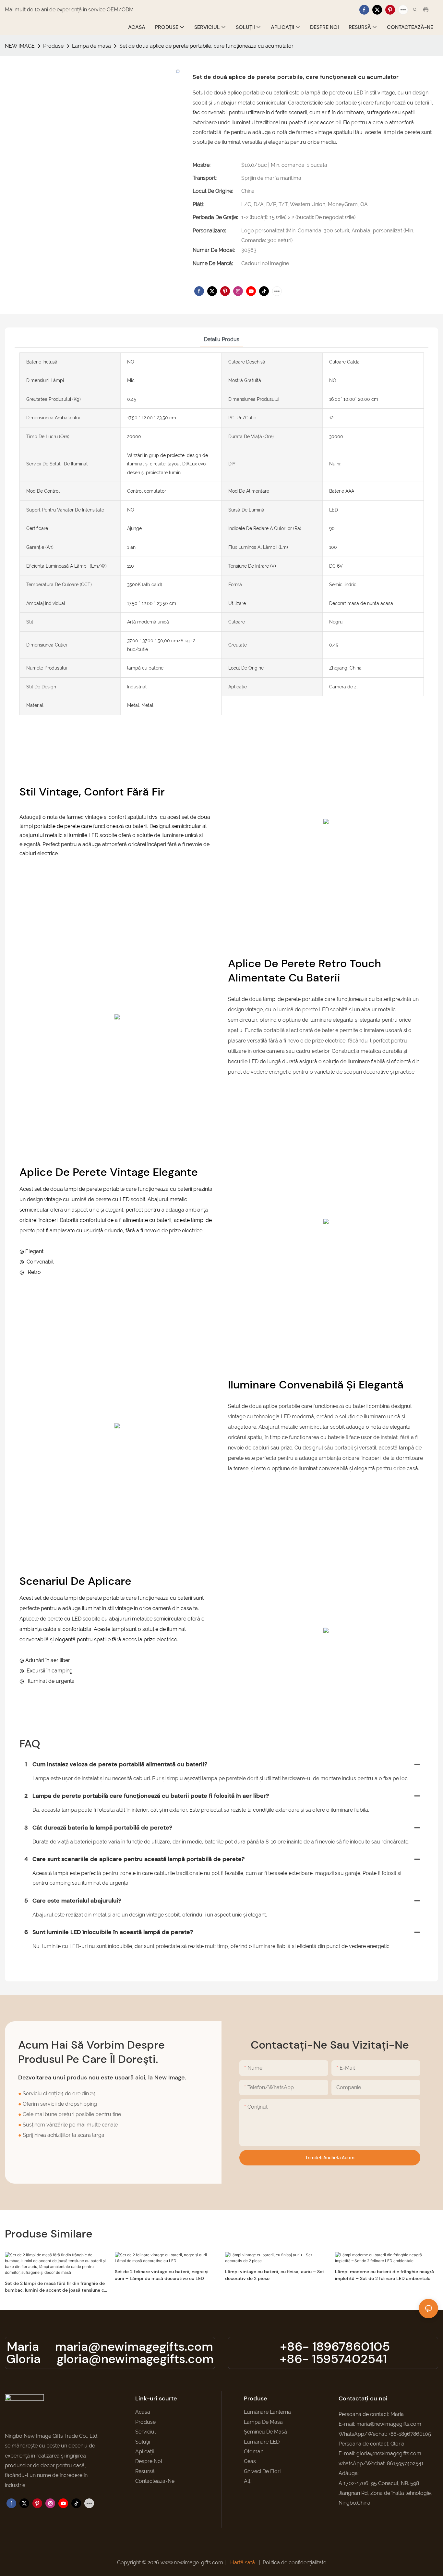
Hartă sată (243, 2563)
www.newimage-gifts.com (192, 2563)
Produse (53, 46)
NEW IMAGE (20, 46)
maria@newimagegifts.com (134, 2347)
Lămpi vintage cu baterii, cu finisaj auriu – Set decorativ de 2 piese (275, 2275)
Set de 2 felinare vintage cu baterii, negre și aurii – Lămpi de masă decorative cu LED (162, 2275)
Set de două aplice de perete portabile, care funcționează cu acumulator (206, 46)
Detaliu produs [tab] (222, 339)
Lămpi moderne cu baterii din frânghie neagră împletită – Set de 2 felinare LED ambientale (384, 2275)
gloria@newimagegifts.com (135, 2359)
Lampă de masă (91, 46)
